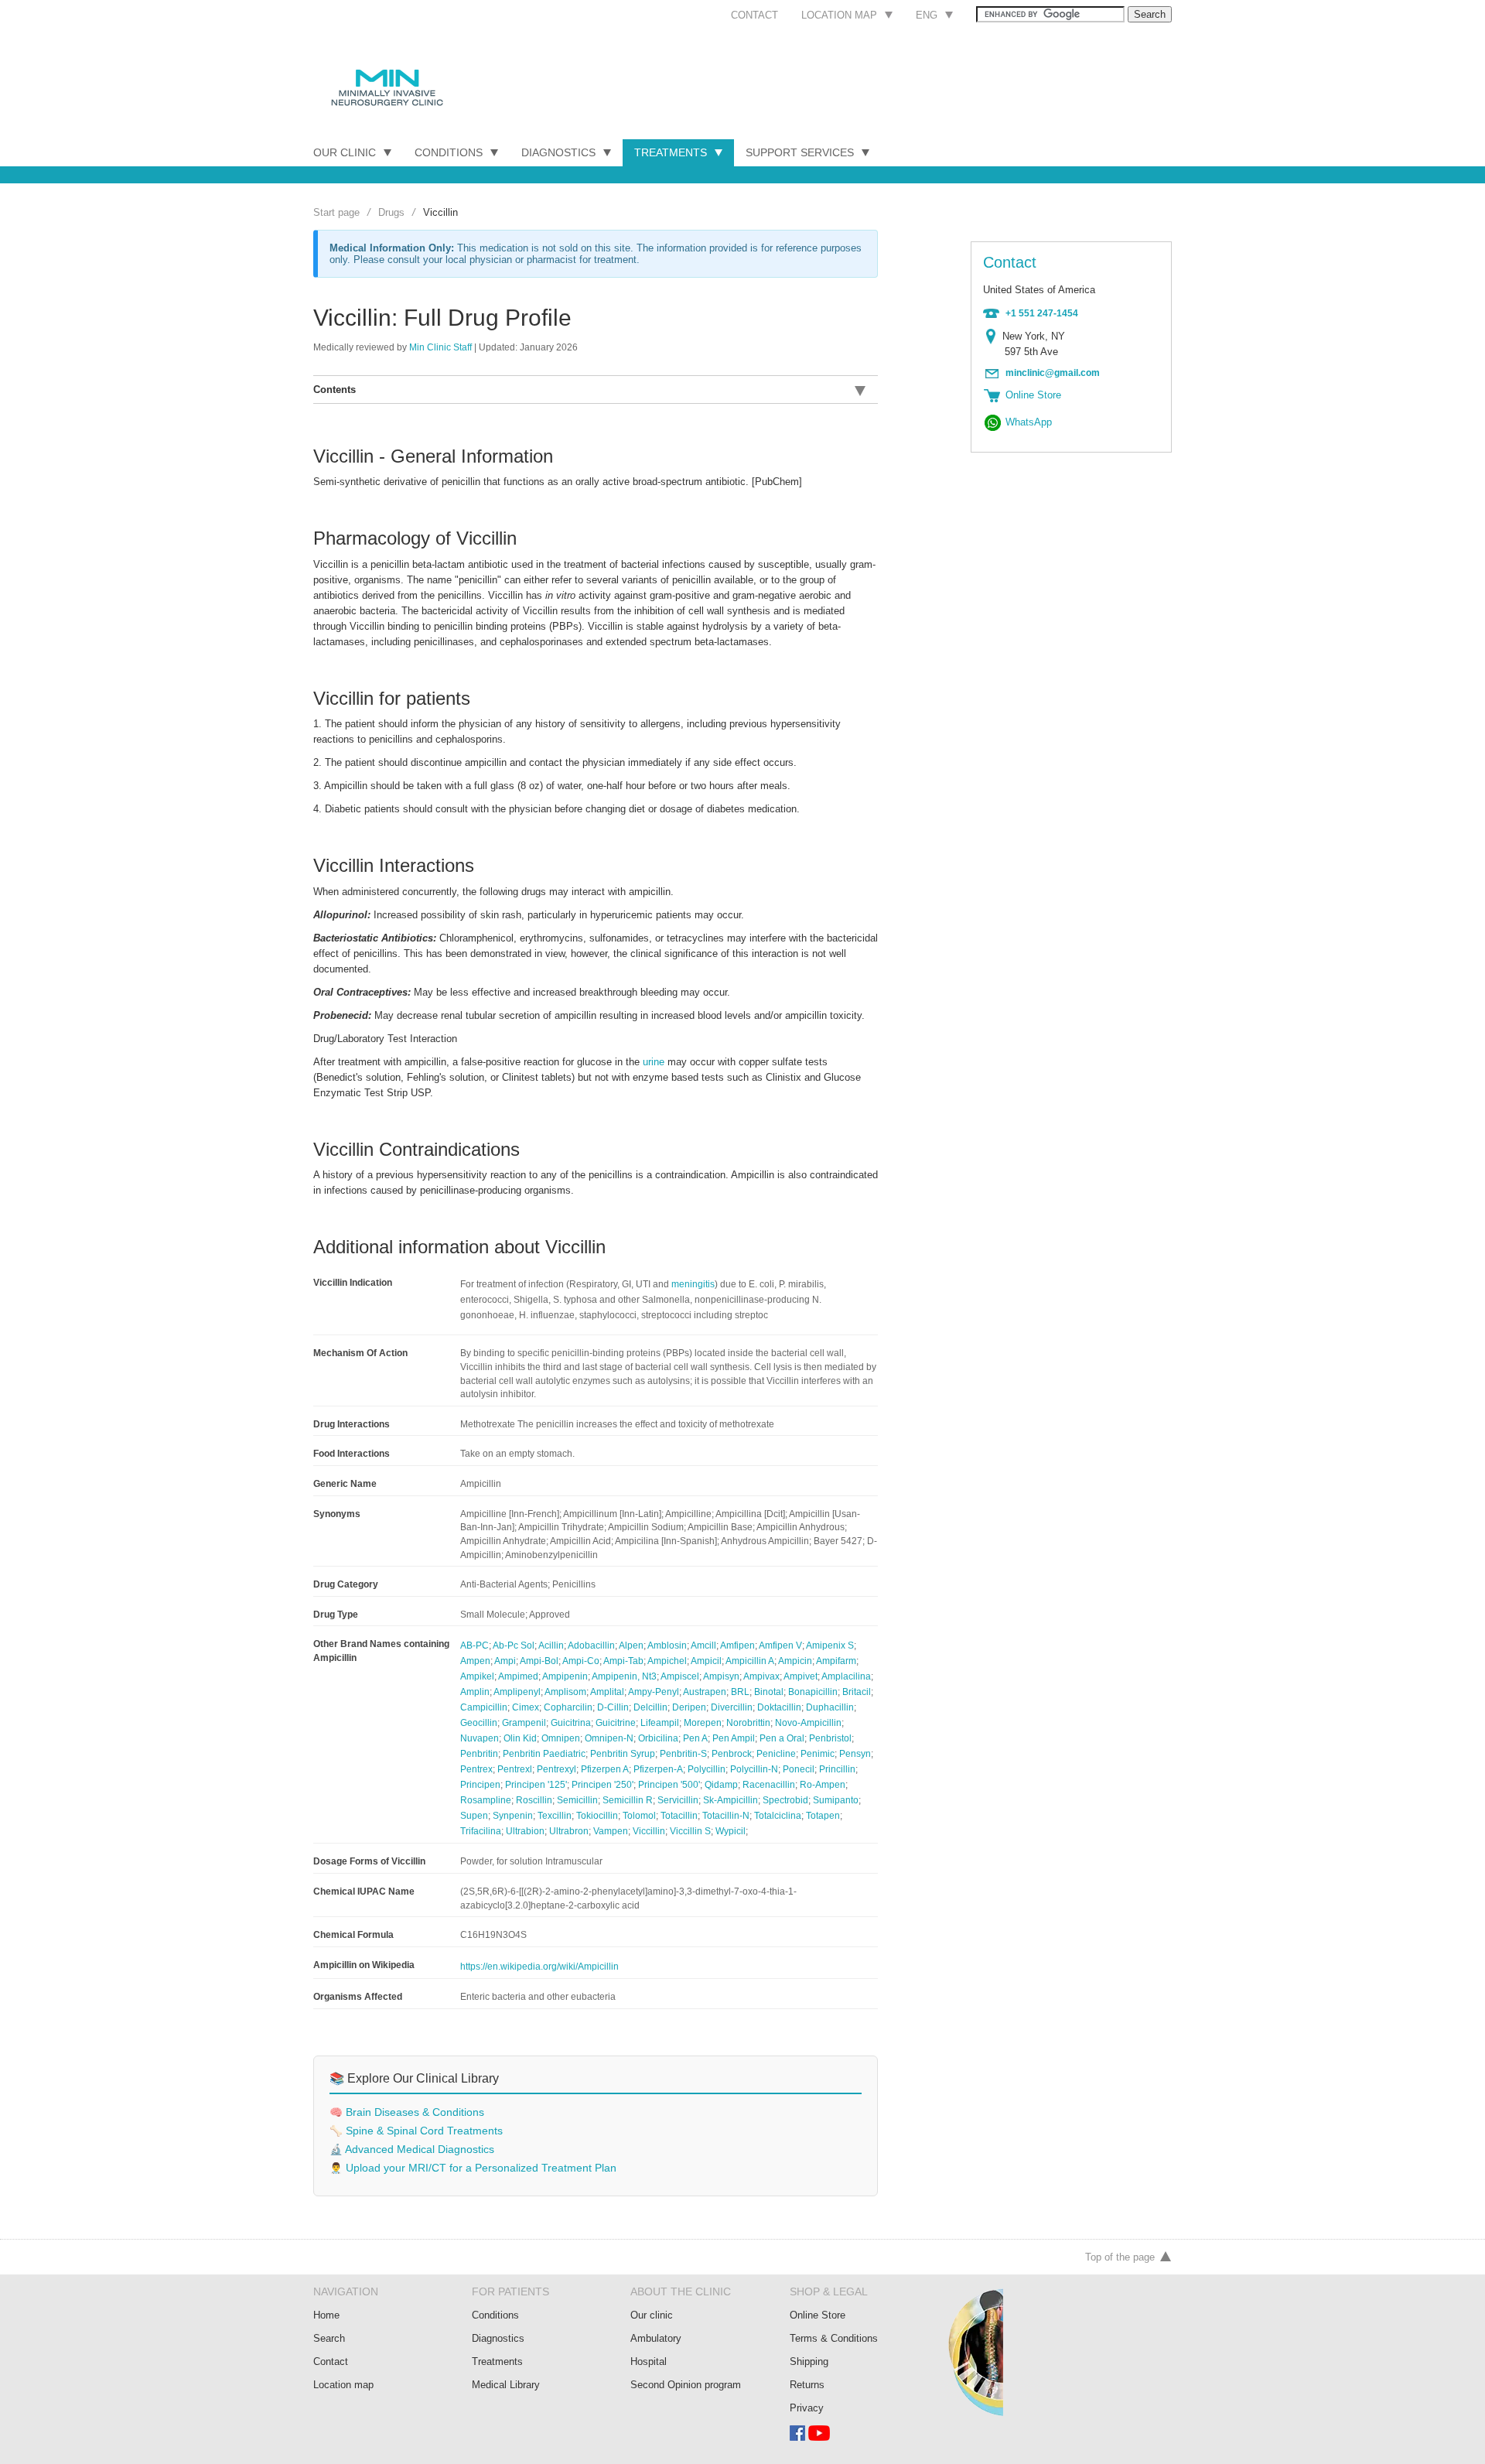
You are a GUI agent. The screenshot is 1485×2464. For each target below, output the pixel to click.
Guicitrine (616, 1723)
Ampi (505, 1661)
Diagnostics (558, 152)
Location (994, 337)
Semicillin (577, 1800)
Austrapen (705, 1692)
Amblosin (667, 1646)
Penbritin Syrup (623, 1754)
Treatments (671, 152)
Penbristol (830, 1738)
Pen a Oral (782, 1738)
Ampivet (801, 1676)
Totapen (823, 1816)
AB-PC (475, 1646)
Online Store (818, 2315)
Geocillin (479, 1723)
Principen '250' (603, 1785)
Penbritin (479, 1754)
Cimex (526, 1707)
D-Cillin (613, 1707)
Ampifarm (836, 1661)
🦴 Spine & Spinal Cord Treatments (416, 2131)
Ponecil (799, 1769)
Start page (336, 212)
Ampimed (518, 1676)
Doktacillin (779, 1707)
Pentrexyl (556, 1769)
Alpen (631, 1646)
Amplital (607, 1692)
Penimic (818, 1754)
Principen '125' (536, 1785)
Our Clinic (345, 152)
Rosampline (486, 1800)
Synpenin (513, 1816)
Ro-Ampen (823, 1785)
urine (654, 1062)
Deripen (689, 1707)
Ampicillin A (750, 1661)
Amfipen (737, 1646)
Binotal (769, 1692)
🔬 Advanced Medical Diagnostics (412, 2150)
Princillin (837, 1769)
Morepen (703, 1723)
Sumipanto (836, 1800)
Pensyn (855, 1754)
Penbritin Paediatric (544, 1754)
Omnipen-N (609, 1738)
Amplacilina (846, 1676)
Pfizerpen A (605, 1769)
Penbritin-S (683, 1754)
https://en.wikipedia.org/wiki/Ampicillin (539, 1967)
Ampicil (706, 1661)
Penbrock (732, 1754)
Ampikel (477, 1676)
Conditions (449, 152)
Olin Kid (520, 1738)
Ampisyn (721, 1676)
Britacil (857, 1692)
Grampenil (524, 1723)
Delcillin (650, 1707)
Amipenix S (830, 1646)
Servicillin (678, 1800)
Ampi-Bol (539, 1661)
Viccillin (649, 1831)
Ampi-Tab (623, 1661)
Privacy (807, 2408)
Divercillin (732, 1707)
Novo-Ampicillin (808, 1723)
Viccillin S (690, 1831)
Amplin (475, 1692)
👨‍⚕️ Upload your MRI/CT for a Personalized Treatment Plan (473, 2168)
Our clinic (652, 2315)
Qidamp (721, 1785)
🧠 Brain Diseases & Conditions (407, 2112)
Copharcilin (568, 1707)
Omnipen (561, 1738)
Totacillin (679, 1816)
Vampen (611, 1831)
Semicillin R (628, 1800)
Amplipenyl (517, 1692)
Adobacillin (591, 1646)
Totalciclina (778, 1816)
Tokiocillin (597, 1816)
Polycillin (707, 1769)
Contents (335, 390)
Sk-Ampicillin (731, 1800)
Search (329, 2338)
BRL (740, 1692)
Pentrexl (515, 1769)
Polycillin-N (754, 1769)
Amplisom (565, 1692)
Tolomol (639, 1816)
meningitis (693, 1284)
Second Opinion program (686, 2385)
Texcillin (555, 1816)
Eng (927, 15)
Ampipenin (565, 1676)
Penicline (776, 1754)
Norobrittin (748, 1723)
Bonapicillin (813, 1692)
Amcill (703, 1646)
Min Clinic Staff (440, 347)
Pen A (695, 1738)
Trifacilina (481, 1831)
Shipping (809, 2361)
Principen (480, 1785)
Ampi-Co (581, 1661)
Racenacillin (769, 1785)
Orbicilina (658, 1738)
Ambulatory (656, 2338)
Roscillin (534, 1800)
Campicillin (484, 1707)
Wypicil (731, 1831)
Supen (474, 1816)
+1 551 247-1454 (1042, 313)
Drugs (391, 212)
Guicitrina (571, 1723)
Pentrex (476, 1769)
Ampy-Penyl (654, 1692)
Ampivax (761, 1676)
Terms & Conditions (834, 2338)
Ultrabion (525, 1831)
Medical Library (506, 2385)
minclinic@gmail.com (1053, 373)
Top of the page (1120, 2257)
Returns (807, 2385)
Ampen (475, 1661)
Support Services (800, 152)
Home (326, 2315)
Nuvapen (480, 1738)
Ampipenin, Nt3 (624, 1676)
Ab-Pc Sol (514, 1646)
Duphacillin (830, 1707)
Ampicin (795, 1661)
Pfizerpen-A (658, 1769)
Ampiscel (680, 1676)
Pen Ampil (734, 1738)
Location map (839, 15)
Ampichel (667, 1661)
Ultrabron (569, 1831)
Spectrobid (785, 1800)
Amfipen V (780, 1646)
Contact (754, 15)
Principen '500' (669, 1785)
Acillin (551, 1646)
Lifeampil (660, 1723)
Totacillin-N (726, 1816)
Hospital (649, 2361)
